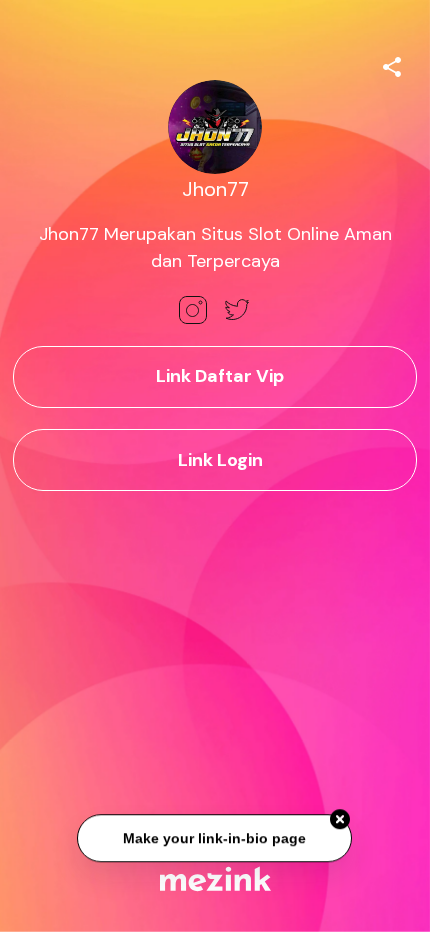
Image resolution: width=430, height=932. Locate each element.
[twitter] (237, 310)
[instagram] (193, 310)
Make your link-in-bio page (215, 839)
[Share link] (392, 64)
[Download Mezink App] (215, 878)
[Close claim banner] (341, 821)
